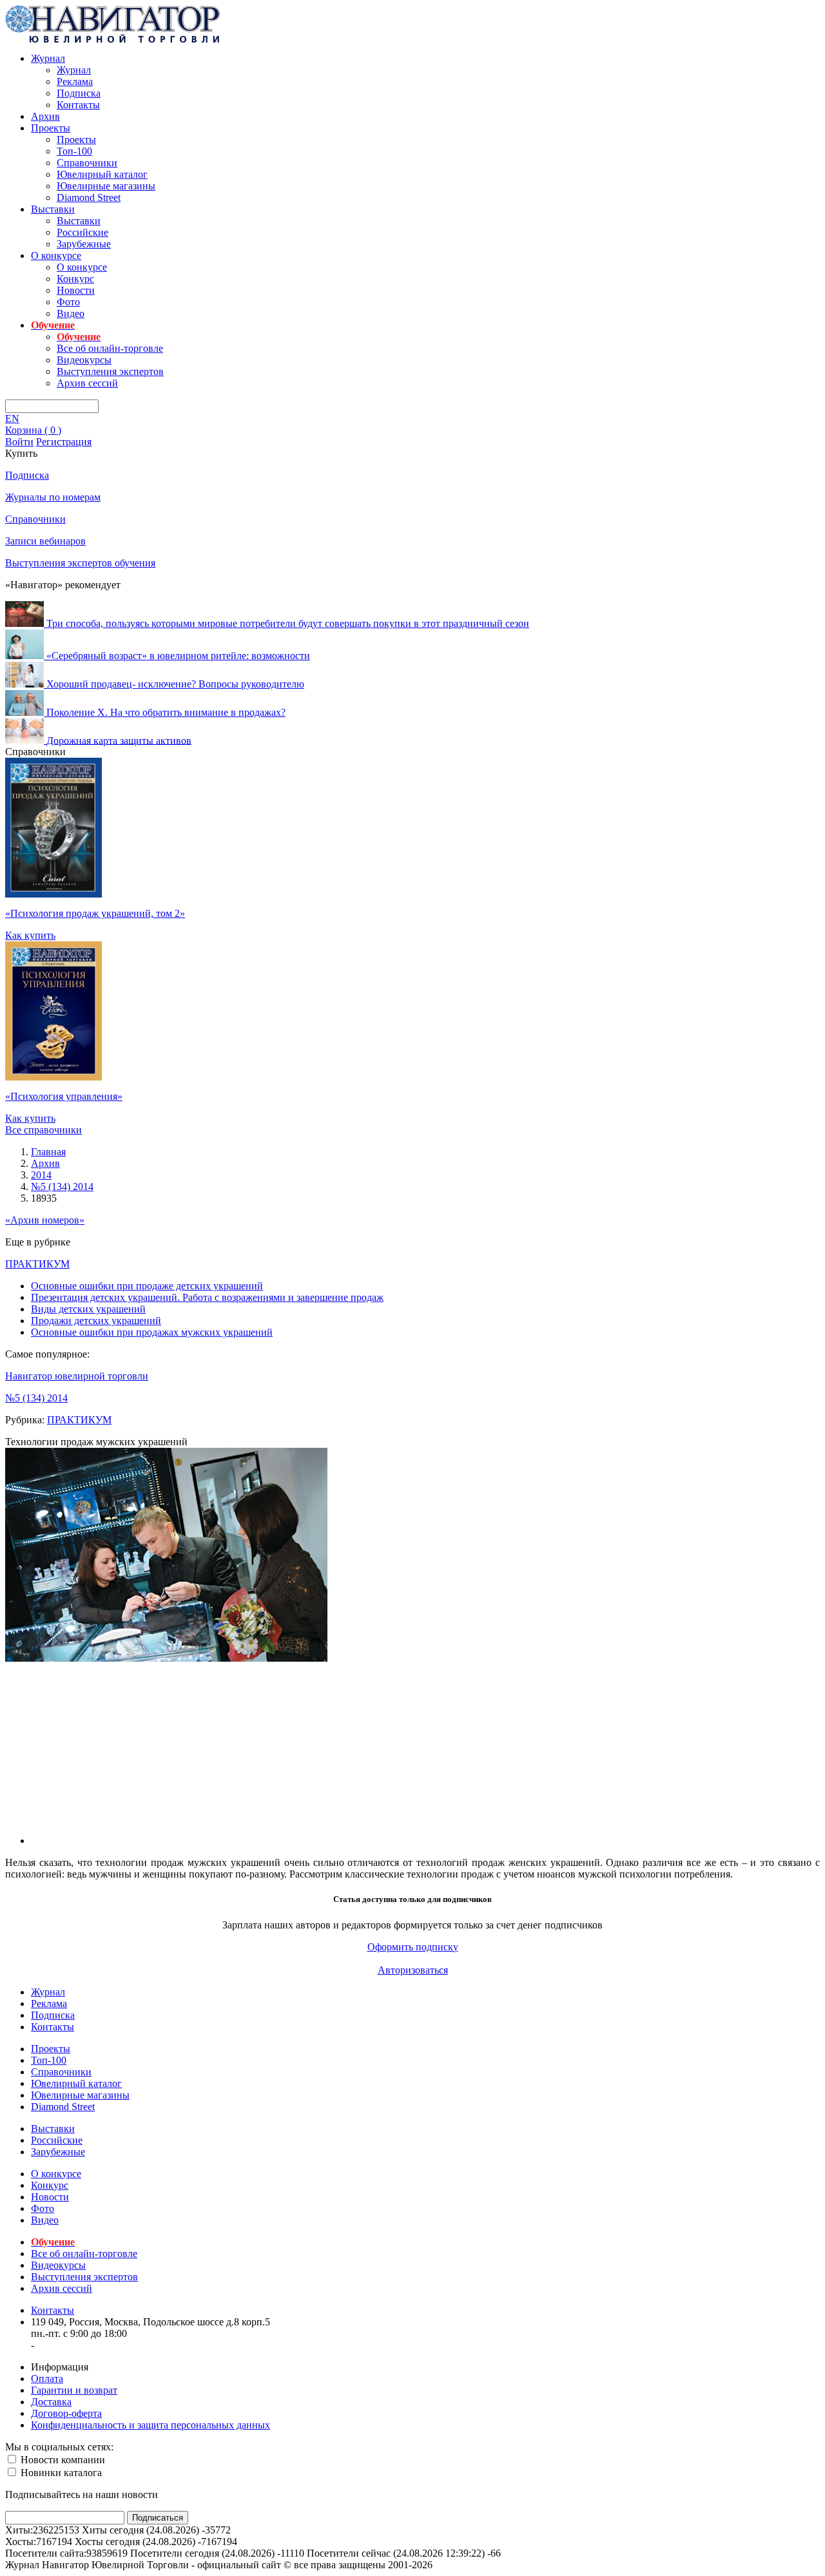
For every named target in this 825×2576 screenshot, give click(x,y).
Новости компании (62, 2460)
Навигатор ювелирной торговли (77, 1376)
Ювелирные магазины (106, 186)
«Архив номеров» (45, 1220)
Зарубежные (84, 244)
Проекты (51, 128)
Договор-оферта (66, 2413)
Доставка (51, 2402)
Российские (82, 232)
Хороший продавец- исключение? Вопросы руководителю (175, 684)
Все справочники (44, 1130)
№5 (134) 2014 (36, 1398)
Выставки (53, 209)
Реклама (75, 82)
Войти (19, 442)
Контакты (78, 105)
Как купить (30, 935)
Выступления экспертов (110, 371)
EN (12, 418)
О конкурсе (56, 255)
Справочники (87, 163)
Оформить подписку (413, 1947)
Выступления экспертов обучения (80, 563)
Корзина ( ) (33, 430)
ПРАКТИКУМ (37, 1264)
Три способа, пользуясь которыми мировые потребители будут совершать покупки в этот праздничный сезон (288, 623)
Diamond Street (89, 197)
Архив (45, 116)
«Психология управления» (64, 1096)
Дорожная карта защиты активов (119, 740)
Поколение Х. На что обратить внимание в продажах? (166, 712)
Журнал (48, 58)
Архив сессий (87, 383)
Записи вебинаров (45, 541)
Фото (68, 302)
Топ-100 (74, 151)
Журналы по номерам (53, 497)
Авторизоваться (413, 1970)
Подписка (79, 93)
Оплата (47, 2379)
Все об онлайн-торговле (110, 348)
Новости (76, 290)
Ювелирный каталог (102, 174)
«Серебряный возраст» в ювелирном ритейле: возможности (178, 656)
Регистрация (64, 442)
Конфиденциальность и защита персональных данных (150, 2425)
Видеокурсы (84, 360)
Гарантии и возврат (74, 2390)
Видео (71, 313)
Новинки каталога (60, 2473)
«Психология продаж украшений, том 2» (95, 913)
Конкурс (75, 279)
